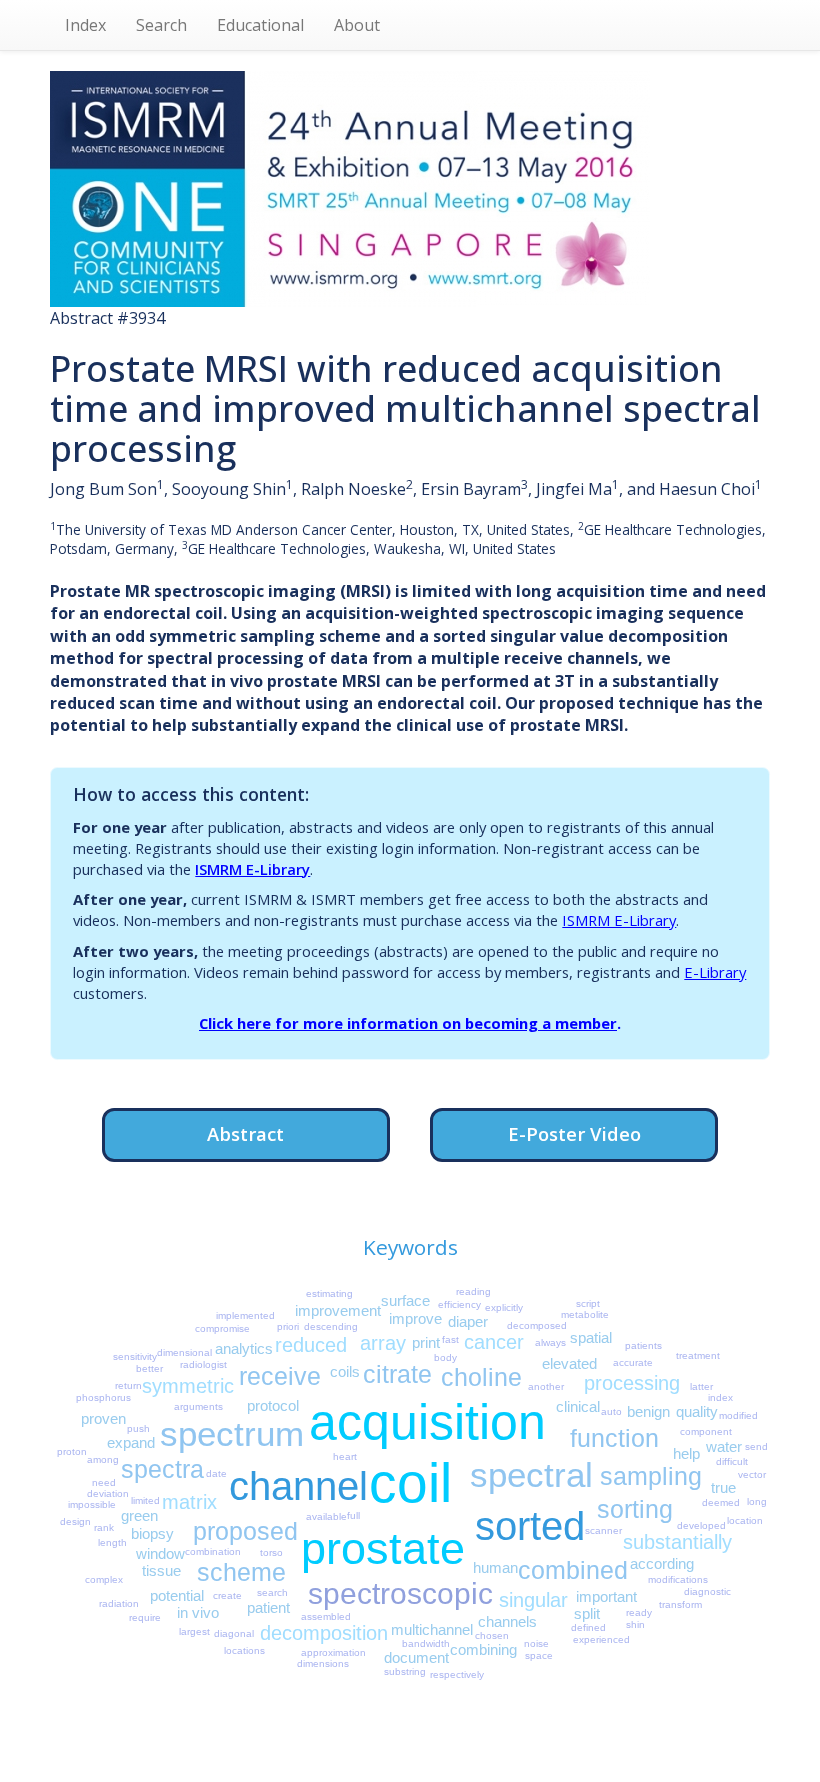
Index (85, 25)
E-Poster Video (574, 1133)
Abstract (245, 1133)
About (357, 25)
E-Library (715, 972)
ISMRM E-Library (252, 869)
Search (161, 25)
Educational (260, 25)
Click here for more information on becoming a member (408, 1023)
